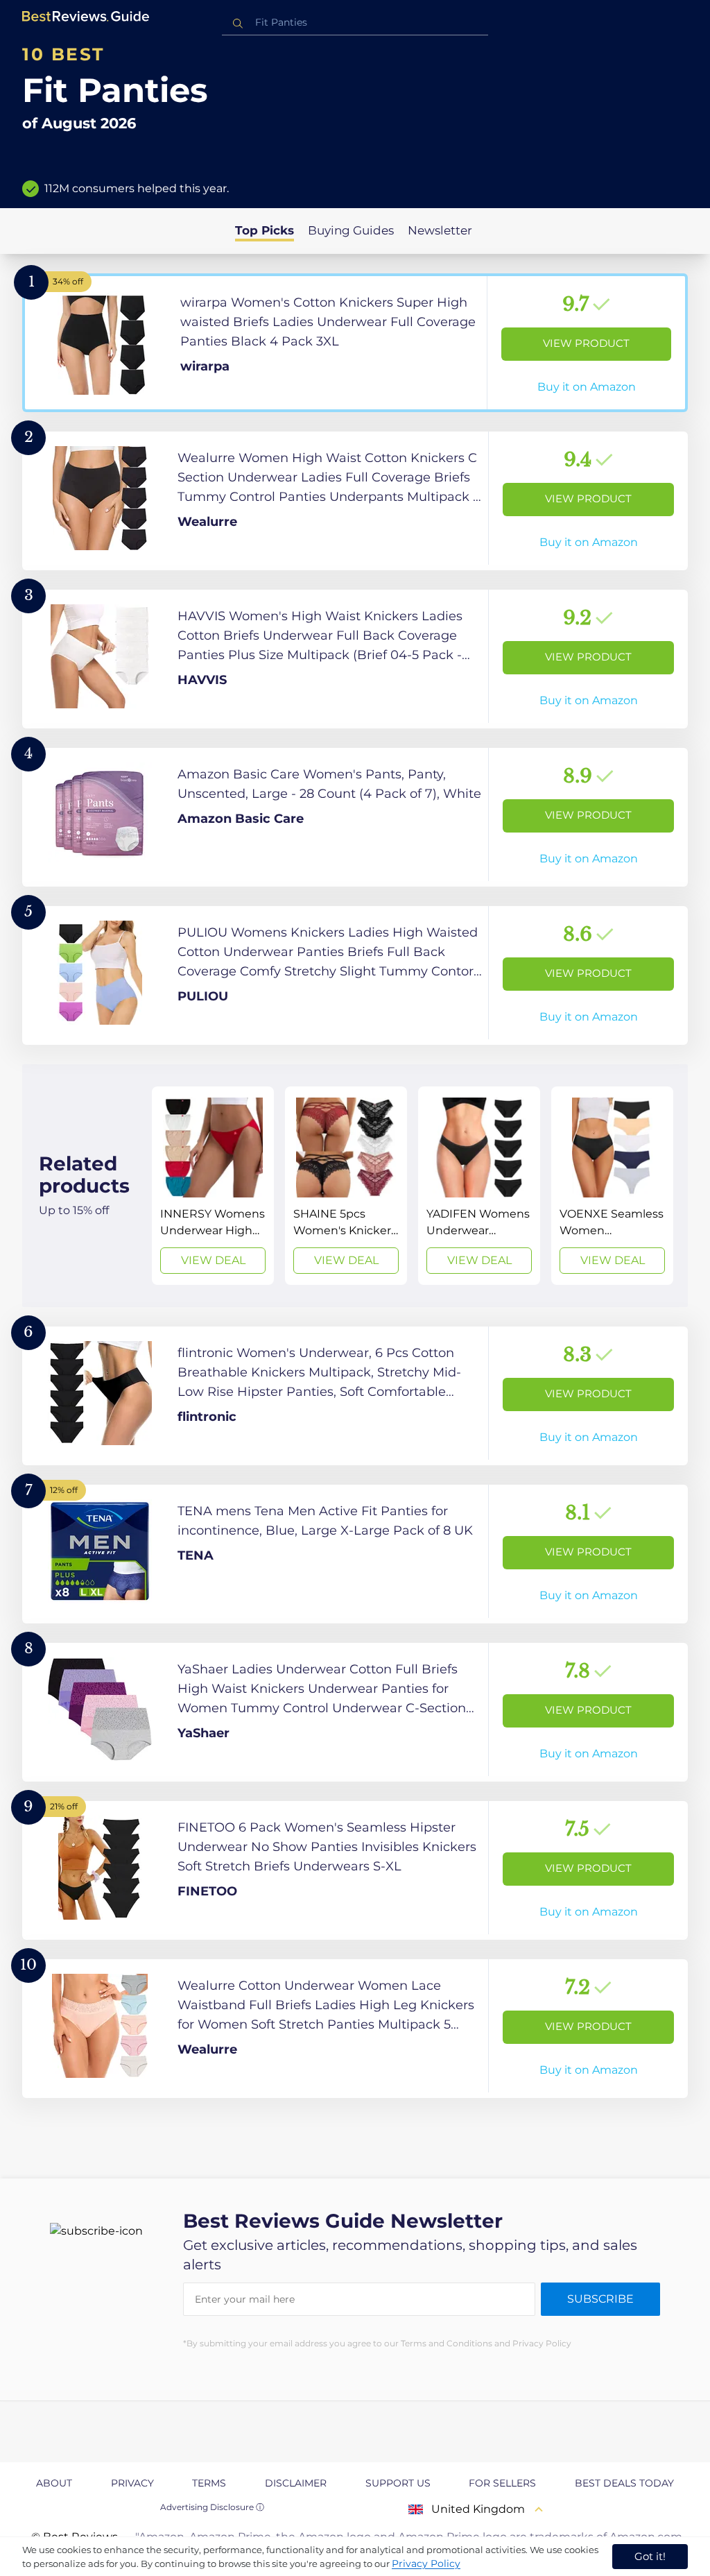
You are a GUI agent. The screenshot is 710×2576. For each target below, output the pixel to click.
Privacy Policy (426, 2564)
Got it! (650, 2556)
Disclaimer (296, 2483)
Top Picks (265, 230)
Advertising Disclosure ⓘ (212, 2507)
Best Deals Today (624, 2483)
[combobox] (355, 23)
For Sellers (502, 2483)
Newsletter (440, 230)
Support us (398, 2483)
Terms (209, 2483)
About (54, 2483)
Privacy (132, 2483)
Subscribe (600, 2299)
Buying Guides (351, 230)
